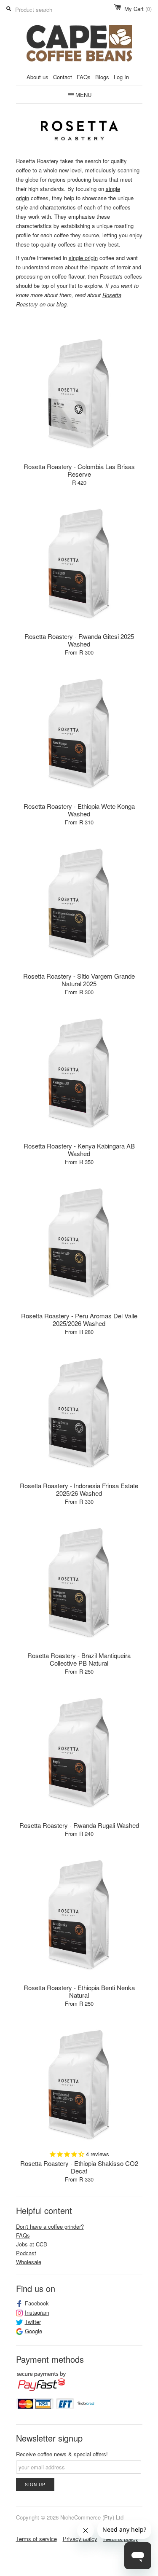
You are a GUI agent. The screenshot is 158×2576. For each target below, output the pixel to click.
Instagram (37, 2313)
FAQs (84, 77)
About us (37, 77)
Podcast (26, 2253)
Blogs (102, 77)
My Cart (138, 9)
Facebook (37, 2303)
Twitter (33, 2322)
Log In (121, 77)
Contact (63, 77)
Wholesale (29, 2262)
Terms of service (36, 2539)
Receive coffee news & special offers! (62, 2454)
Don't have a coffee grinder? (50, 2226)
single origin (83, 258)
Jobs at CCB (32, 2244)
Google (33, 2331)
